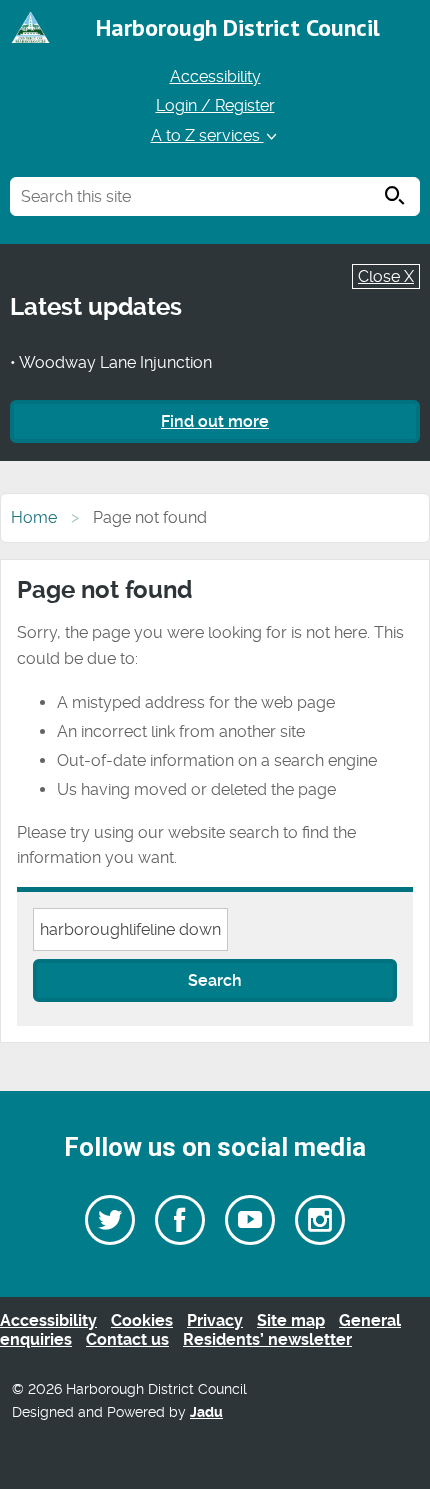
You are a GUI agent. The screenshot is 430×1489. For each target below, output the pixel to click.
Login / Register (215, 105)
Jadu (206, 1412)
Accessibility (215, 76)
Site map (291, 1320)
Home (34, 517)
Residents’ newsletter (267, 1339)
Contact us (127, 1339)
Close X (386, 276)
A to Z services (207, 135)
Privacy (215, 1320)
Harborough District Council (238, 27)
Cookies (142, 1320)
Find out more (215, 421)
